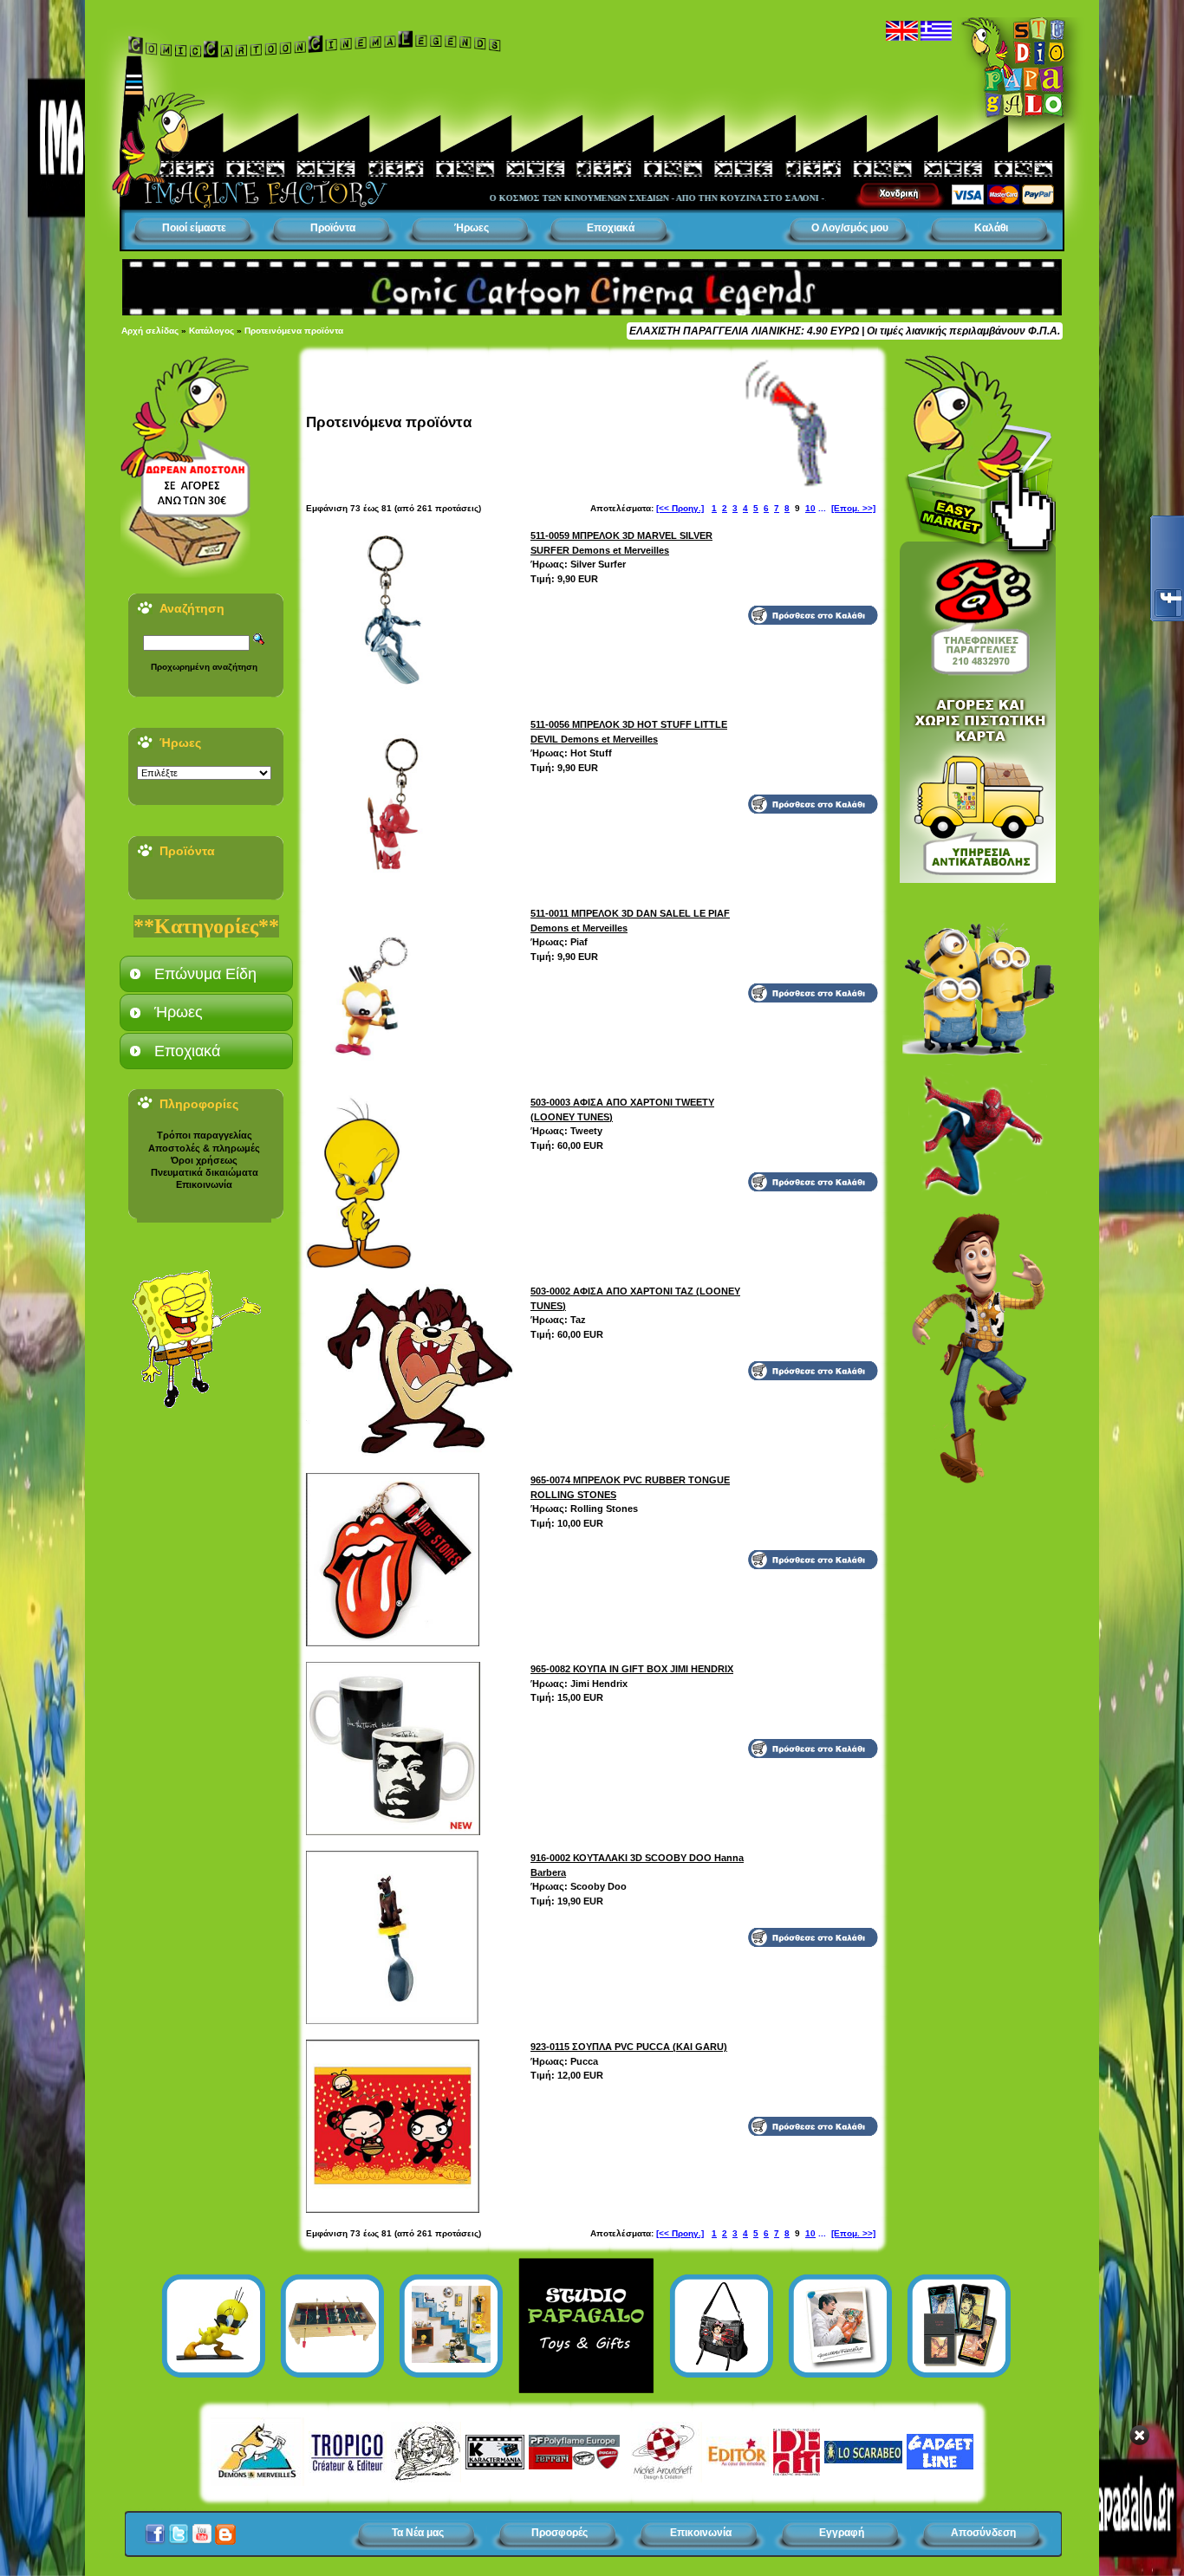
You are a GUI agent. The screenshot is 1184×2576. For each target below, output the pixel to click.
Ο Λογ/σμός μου (850, 228)
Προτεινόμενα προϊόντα (294, 331)
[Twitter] (179, 2529)
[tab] (206, 974)
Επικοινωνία (204, 1184)
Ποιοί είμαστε (194, 228)
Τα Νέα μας (418, 2533)
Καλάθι (991, 228)
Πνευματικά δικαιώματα (205, 1172)
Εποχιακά (611, 228)
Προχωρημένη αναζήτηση (204, 667)
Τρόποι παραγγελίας (205, 1135)
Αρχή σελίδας (150, 331)
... (822, 508)
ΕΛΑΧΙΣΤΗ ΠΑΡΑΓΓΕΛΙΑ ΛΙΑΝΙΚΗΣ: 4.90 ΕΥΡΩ (744, 331)
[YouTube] (202, 2529)
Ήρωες (472, 228)
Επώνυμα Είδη (205, 974)
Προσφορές (559, 2533)
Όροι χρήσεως (204, 1160)
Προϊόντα (333, 228)
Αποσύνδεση (983, 2533)
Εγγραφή (842, 2533)
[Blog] (225, 2529)
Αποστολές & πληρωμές (204, 1148)
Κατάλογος (211, 331)
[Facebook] (155, 2529)
